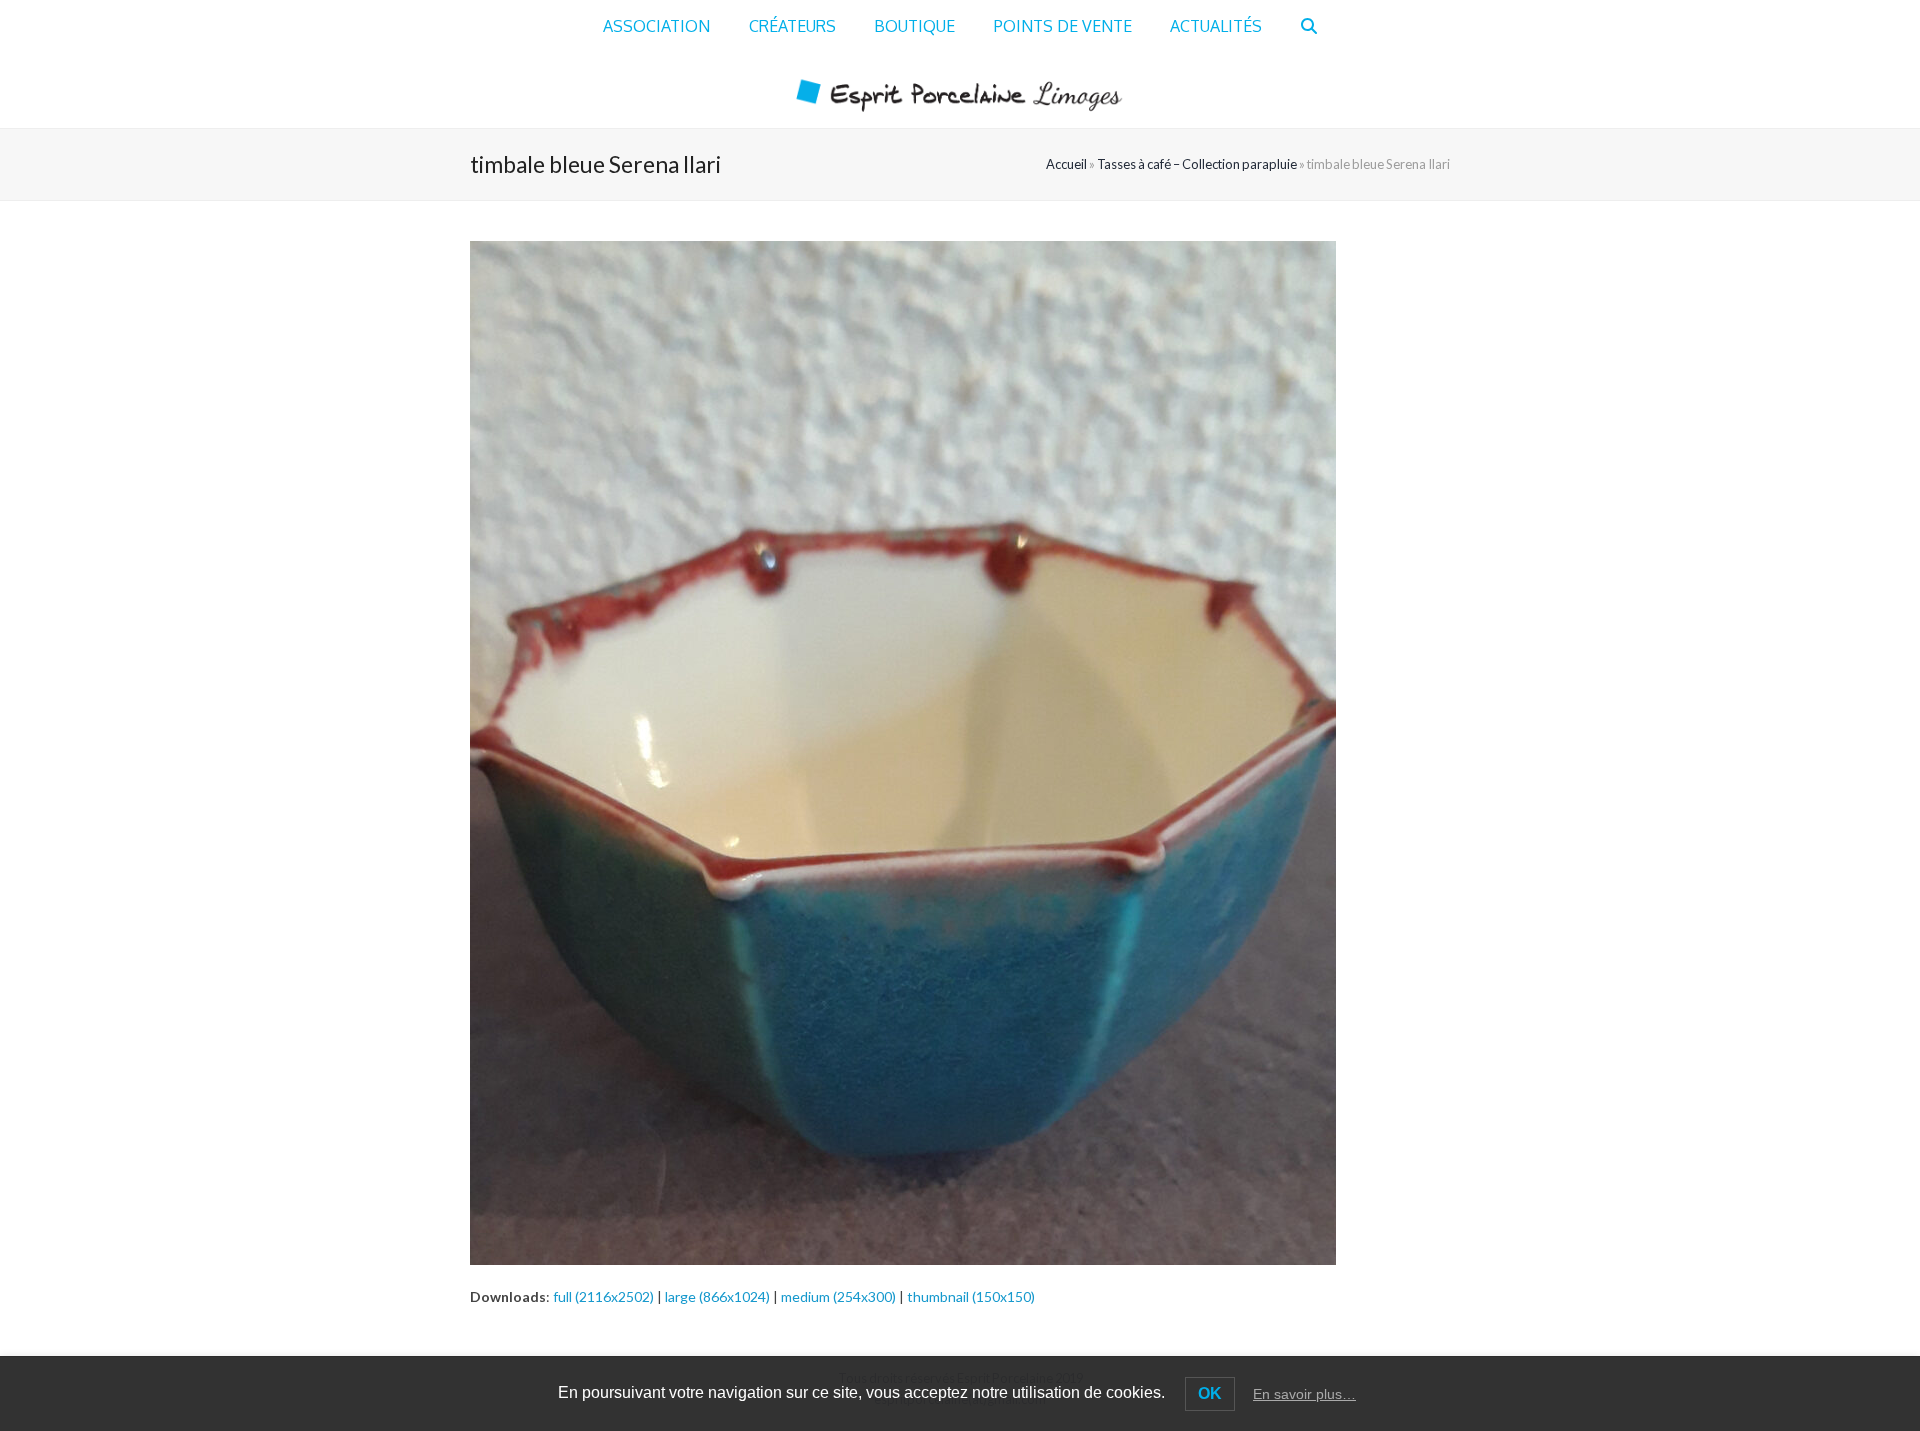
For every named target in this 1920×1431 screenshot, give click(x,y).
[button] (1309, 27)
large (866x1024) (717, 1296)
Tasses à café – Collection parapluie (1197, 164)
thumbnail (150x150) (971, 1296)
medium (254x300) (838, 1296)
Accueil (1066, 164)
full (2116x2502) (603, 1296)
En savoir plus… (1304, 1394)
